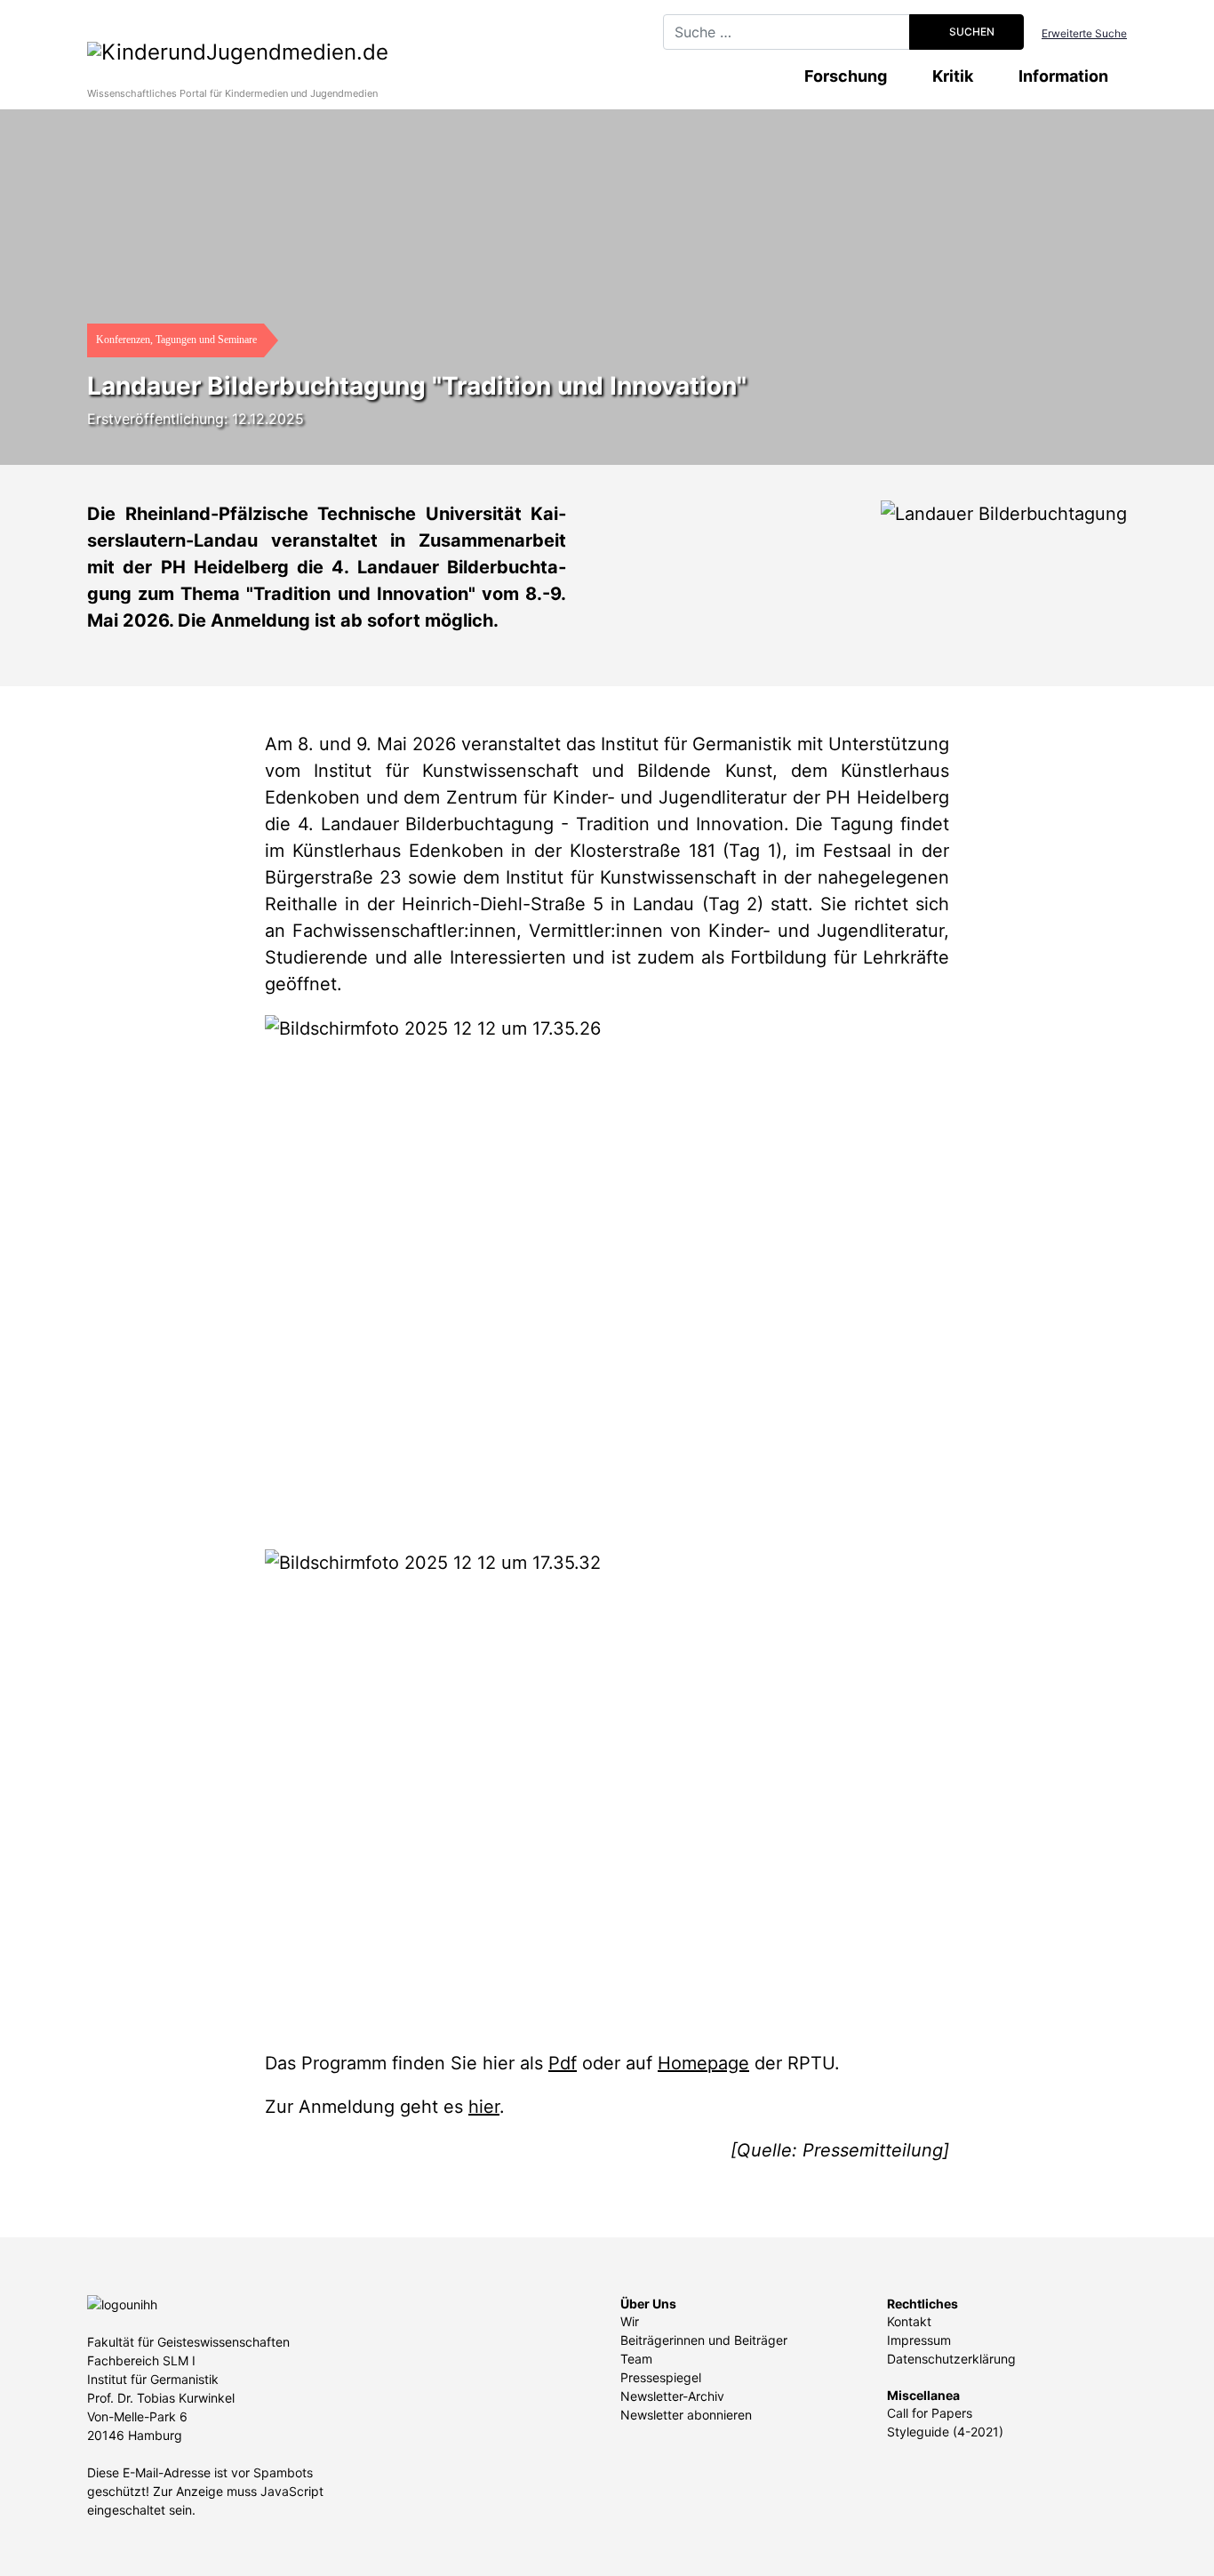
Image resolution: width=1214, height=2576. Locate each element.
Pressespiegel (661, 2377)
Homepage (703, 2063)
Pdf (563, 2063)
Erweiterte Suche (1084, 33)
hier (484, 2107)
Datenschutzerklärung (951, 2359)
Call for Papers (930, 2413)
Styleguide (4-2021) (945, 2432)
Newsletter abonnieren (686, 2415)
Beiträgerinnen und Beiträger (704, 2340)
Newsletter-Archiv (672, 2396)
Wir (630, 2321)
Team (636, 2359)
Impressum (919, 2340)
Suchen (970, 32)
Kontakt (909, 2321)
